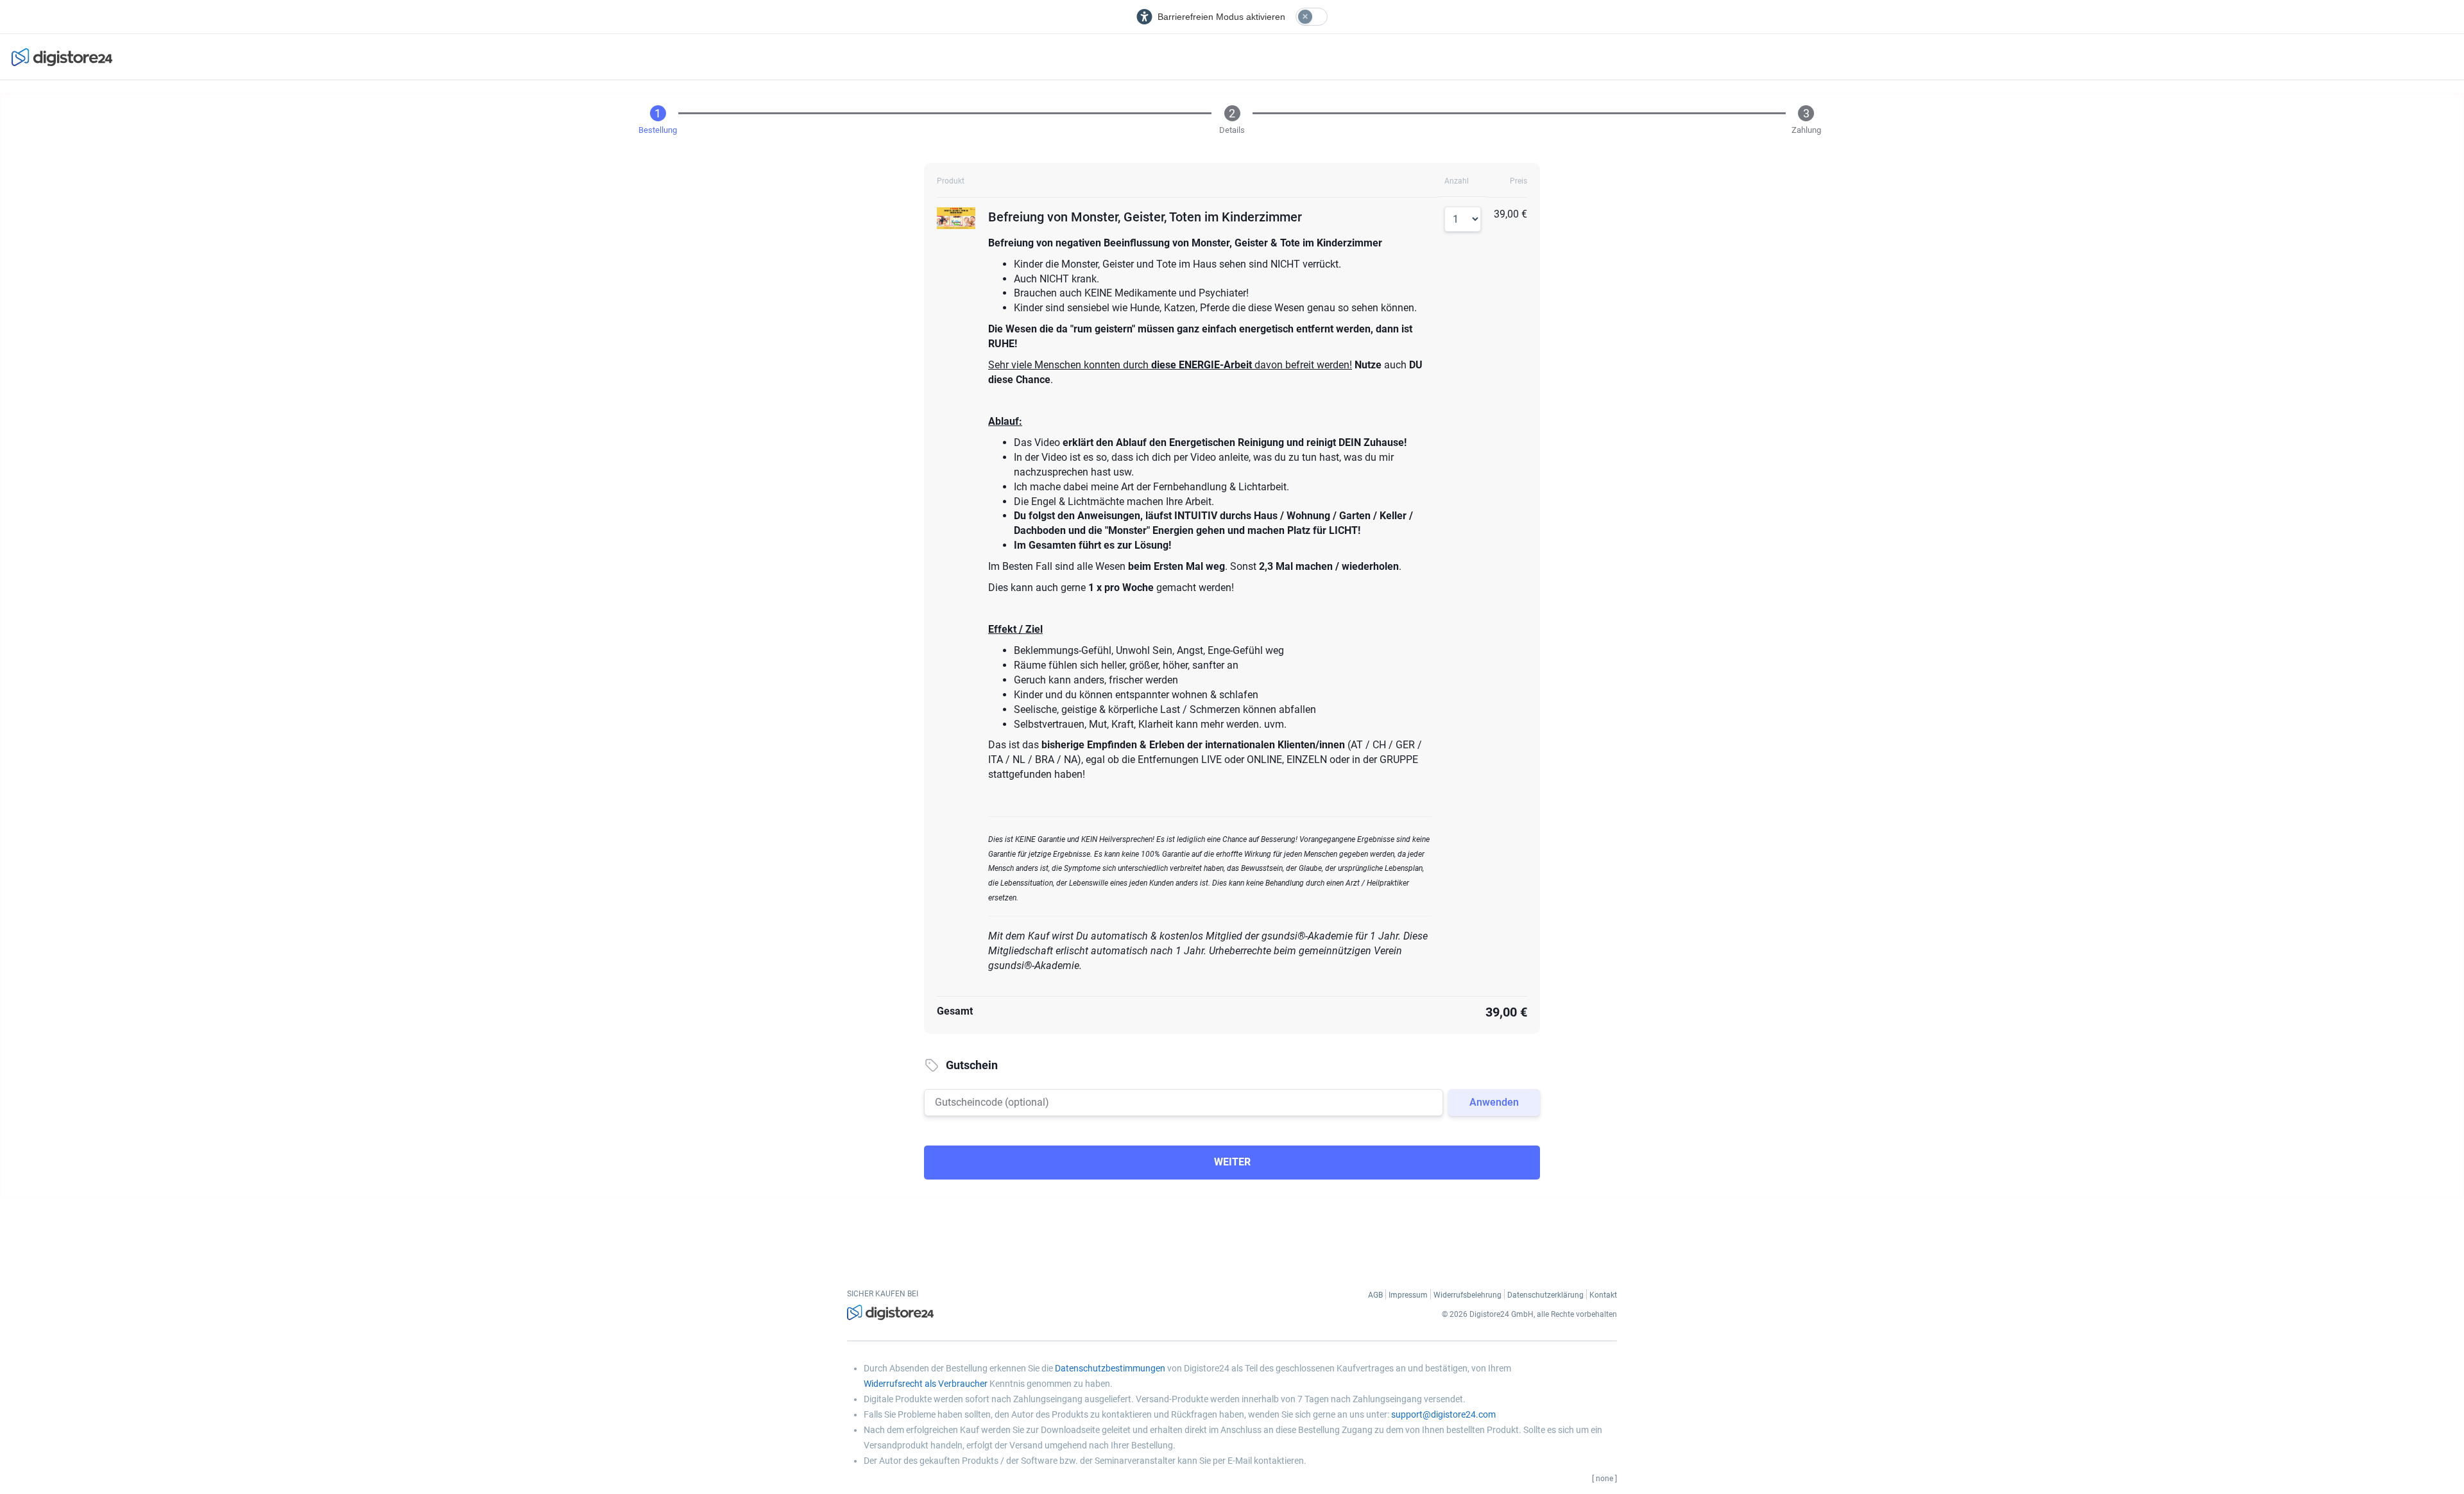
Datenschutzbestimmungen (1110, 1368)
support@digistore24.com (1443, 1414)
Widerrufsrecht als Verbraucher (926, 1384)
